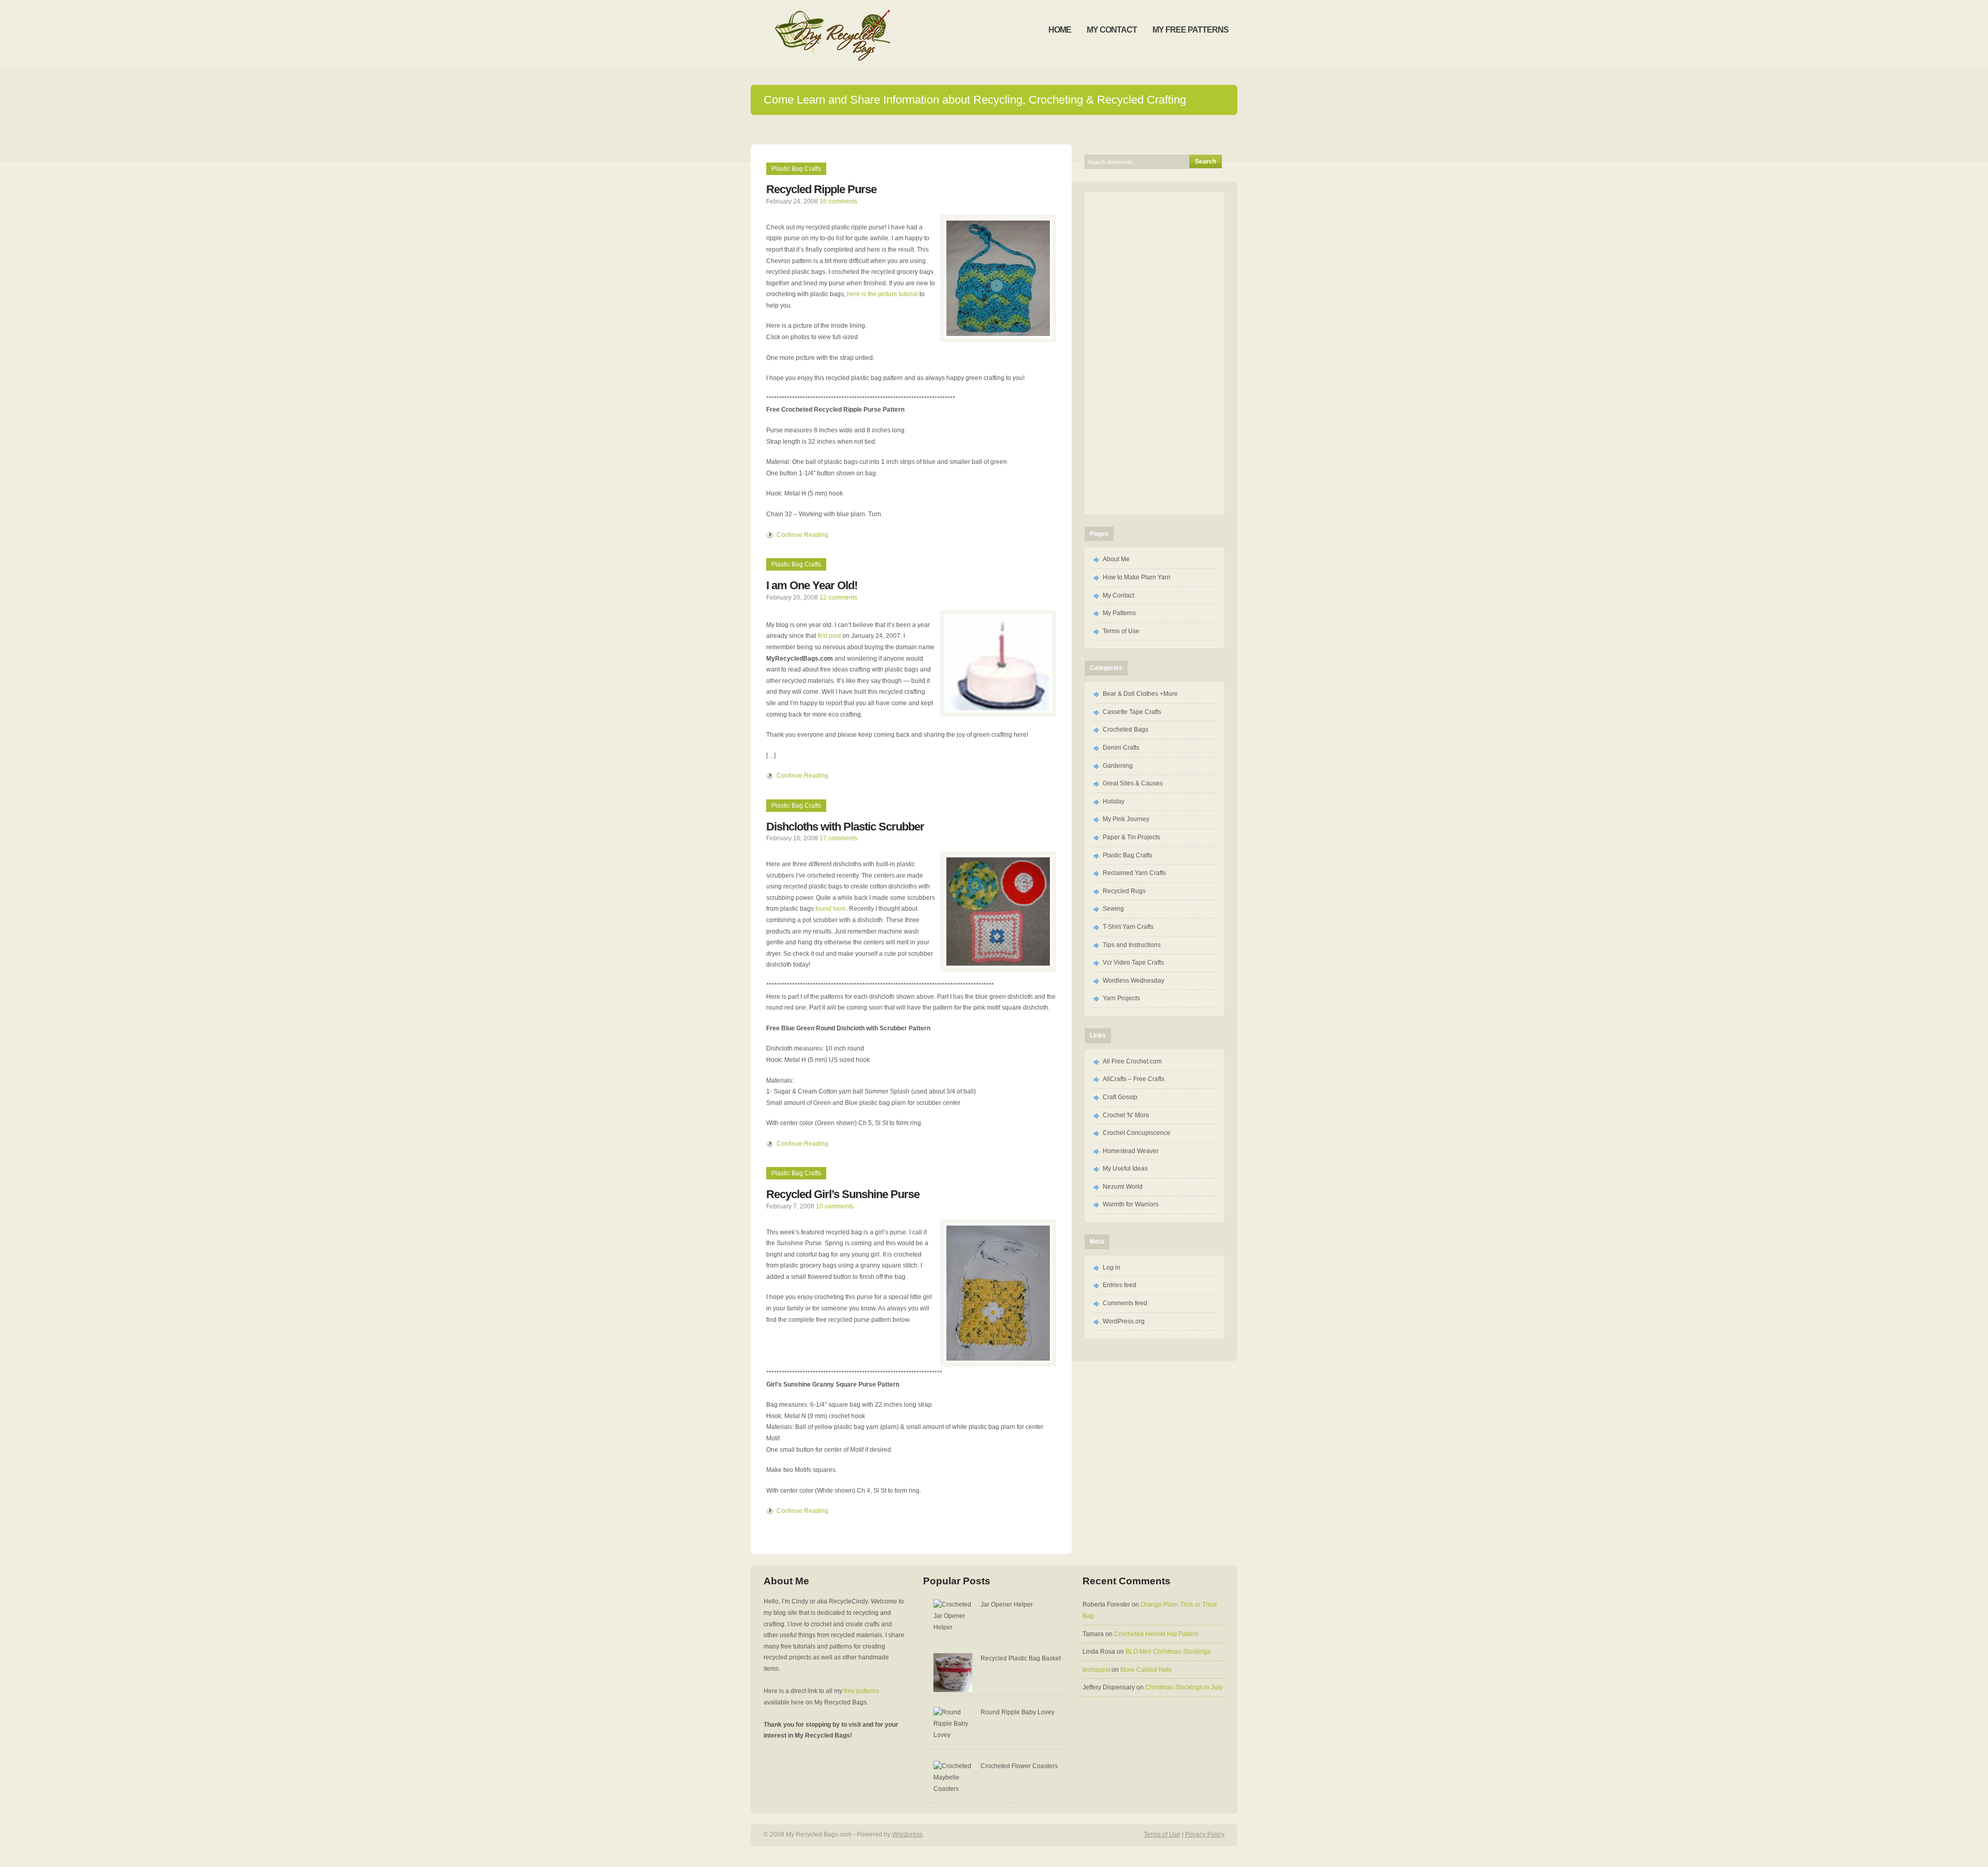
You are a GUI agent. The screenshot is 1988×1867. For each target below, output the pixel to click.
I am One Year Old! (812, 585)
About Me (1116, 559)
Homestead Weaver (1131, 1151)
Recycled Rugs (1124, 891)
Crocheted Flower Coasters (1019, 1766)
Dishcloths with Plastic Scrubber (845, 827)
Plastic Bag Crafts (796, 169)
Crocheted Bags (1125, 730)
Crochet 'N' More (1126, 1115)
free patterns (861, 1691)
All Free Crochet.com (1132, 1061)
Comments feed (1125, 1303)
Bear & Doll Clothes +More (1140, 694)
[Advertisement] (994, 129)
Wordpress (907, 1834)
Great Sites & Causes (1133, 783)
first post (829, 636)
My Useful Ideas (1125, 1169)
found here (831, 909)
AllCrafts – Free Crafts (1134, 1079)
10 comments (835, 1206)
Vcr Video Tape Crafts (1133, 962)
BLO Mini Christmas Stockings (1168, 1652)
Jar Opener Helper (1007, 1605)
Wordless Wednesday (1134, 981)
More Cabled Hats (1146, 1670)
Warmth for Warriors (1131, 1204)
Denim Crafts (1121, 748)
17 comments (838, 838)
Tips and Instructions (1132, 945)
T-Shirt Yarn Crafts (1128, 927)
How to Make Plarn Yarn (1137, 577)
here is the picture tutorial (882, 294)
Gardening (1118, 766)
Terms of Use (1121, 631)
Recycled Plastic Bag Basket (1021, 1658)
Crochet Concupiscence (1137, 1133)
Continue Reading (802, 535)
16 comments (838, 201)
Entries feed (1120, 1285)
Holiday (1114, 801)
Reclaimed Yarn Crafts (1134, 873)
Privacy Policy (1205, 1834)
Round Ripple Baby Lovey (1018, 1712)
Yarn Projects (1121, 998)
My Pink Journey (1126, 819)
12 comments (838, 597)
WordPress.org (1124, 1321)
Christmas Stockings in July (1184, 1687)
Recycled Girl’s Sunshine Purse (843, 1194)
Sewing (1113, 909)
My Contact (1119, 595)
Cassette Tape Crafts (1132, 712)
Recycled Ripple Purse (821, 189)
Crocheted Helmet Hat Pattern (1156, 1634)
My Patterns (1119, 613)
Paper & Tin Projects (1131, 837)
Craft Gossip (1120, 1097)
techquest (1096, 1670)
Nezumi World (1123, 1187)
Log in (1112, 1267)
